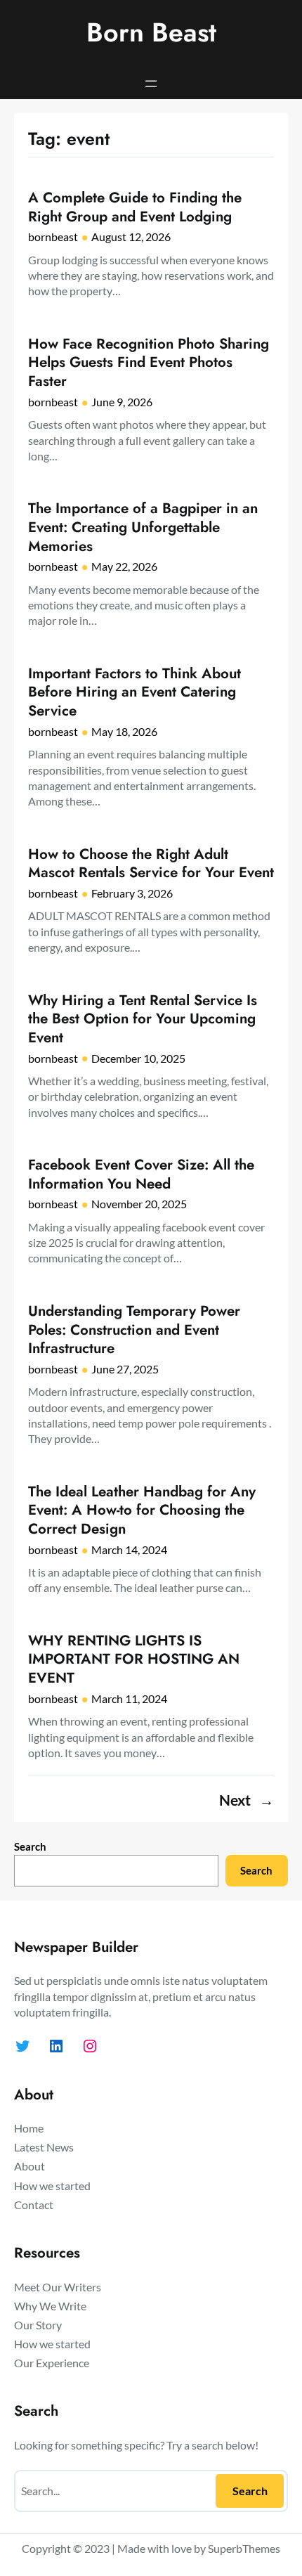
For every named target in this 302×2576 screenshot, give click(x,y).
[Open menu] (151, 84)
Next (247, 1800)
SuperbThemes (244, 2548)
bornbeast (53, 237)
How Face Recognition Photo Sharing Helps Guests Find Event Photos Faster (149, 363)
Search (30, 1846)
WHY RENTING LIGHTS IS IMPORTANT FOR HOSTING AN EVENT (134, 1659)
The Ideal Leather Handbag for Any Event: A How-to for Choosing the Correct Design (142, 1510)
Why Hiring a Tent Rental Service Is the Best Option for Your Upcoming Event (143, 1019)
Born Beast (151, 32)
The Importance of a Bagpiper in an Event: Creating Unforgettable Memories (143, 527)
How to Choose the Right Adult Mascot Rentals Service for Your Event (151, 863)
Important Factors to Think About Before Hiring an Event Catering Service (134, 692)
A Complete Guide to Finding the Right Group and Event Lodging (135, 207)
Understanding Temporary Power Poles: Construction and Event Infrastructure (134, 1330)
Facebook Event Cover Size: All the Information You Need (141, 1174)
